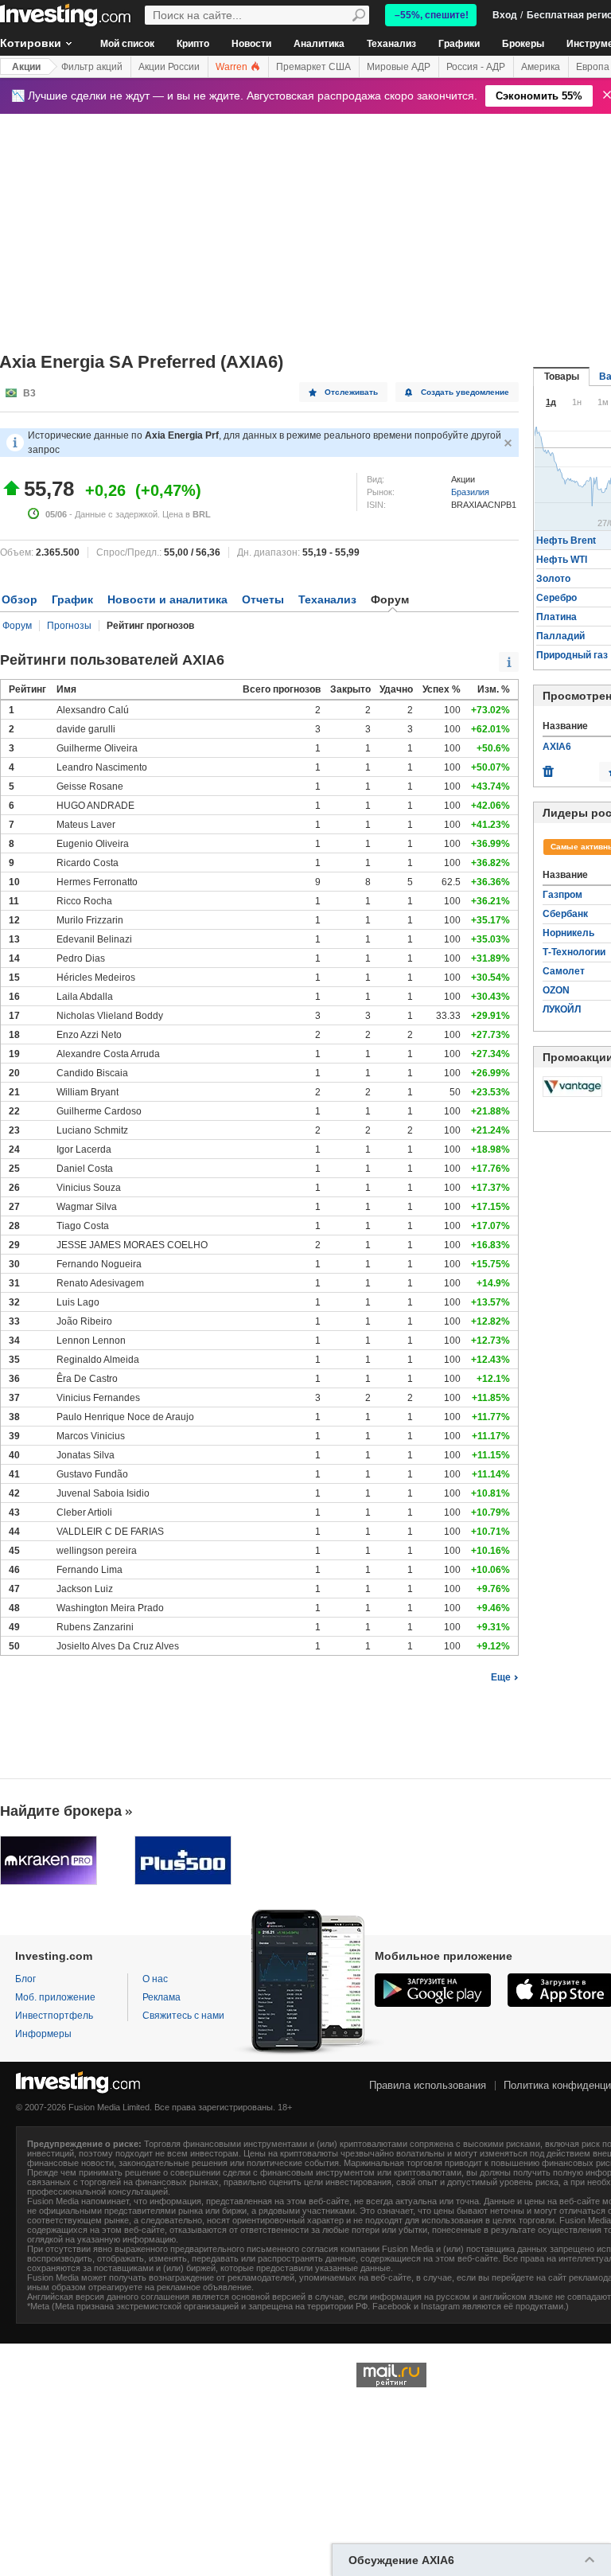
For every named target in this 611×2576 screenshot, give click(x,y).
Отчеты (263, 599)
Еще (501, 1677)
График (72, 599)
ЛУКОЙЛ (562, 1009)
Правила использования (428, 2085)
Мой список (127, 44)
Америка (541, 67)
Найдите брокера (61, 1811)
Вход (505, 15)
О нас (155, 1979)
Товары (562, 377)
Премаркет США (313, 67)
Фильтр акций (92, 67)
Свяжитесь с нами (183, 2016)
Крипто (193, 44)
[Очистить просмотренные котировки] (548, 767)
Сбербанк (565, 914)
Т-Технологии (574, 952)
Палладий (560, 636)
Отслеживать (351, 392)
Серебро (557, 598)
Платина (557, 617)
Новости (251, 44)
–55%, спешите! (432, 15)
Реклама (162, 1997)
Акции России (169, 67)
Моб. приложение (55, 1997)
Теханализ (391, 44)
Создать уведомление (465, 392)
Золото (553, 579)
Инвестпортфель (54, 2016)
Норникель (568, 933)
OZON (556, 990)
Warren (233, 67)
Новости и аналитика (167, 599)
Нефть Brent (566, 541)
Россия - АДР (476, 67)
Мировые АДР (399, 67)
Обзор (19, 599)
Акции (26, 67)
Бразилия (470, 492)
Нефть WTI (562, 560)
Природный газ (572, 655)
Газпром (562, 895)
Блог (25, 1979)
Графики (459, 44)
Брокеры (523, 44)
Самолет (564, 971)
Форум (17, 626)
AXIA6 (557, 747)
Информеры (43, 2034)
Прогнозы (69, 626)
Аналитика (319, 44)
